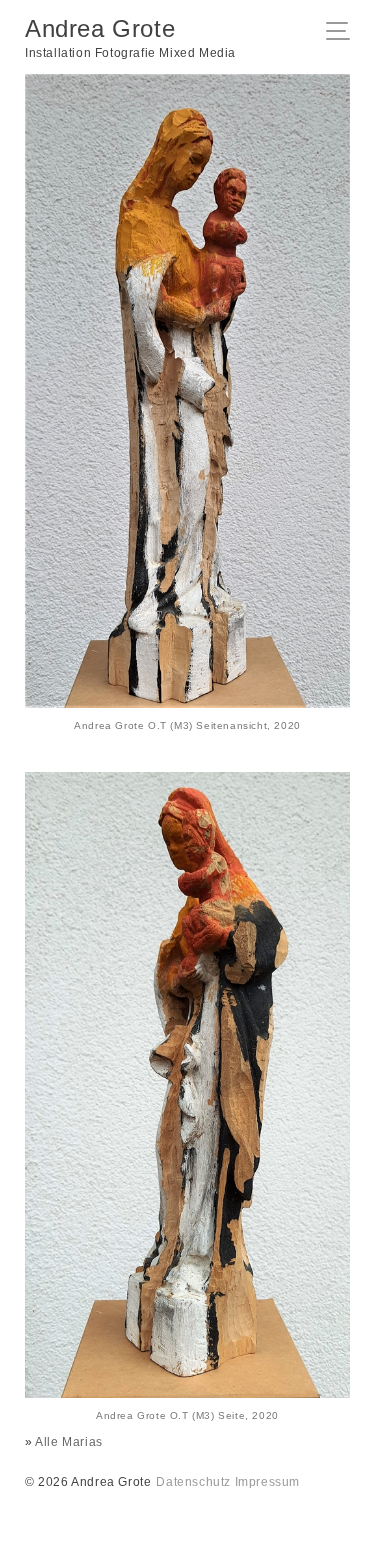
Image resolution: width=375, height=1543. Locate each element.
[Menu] (343, 33)
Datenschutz (193, 1482)
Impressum (267, 1482)
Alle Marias (69, 1442)
